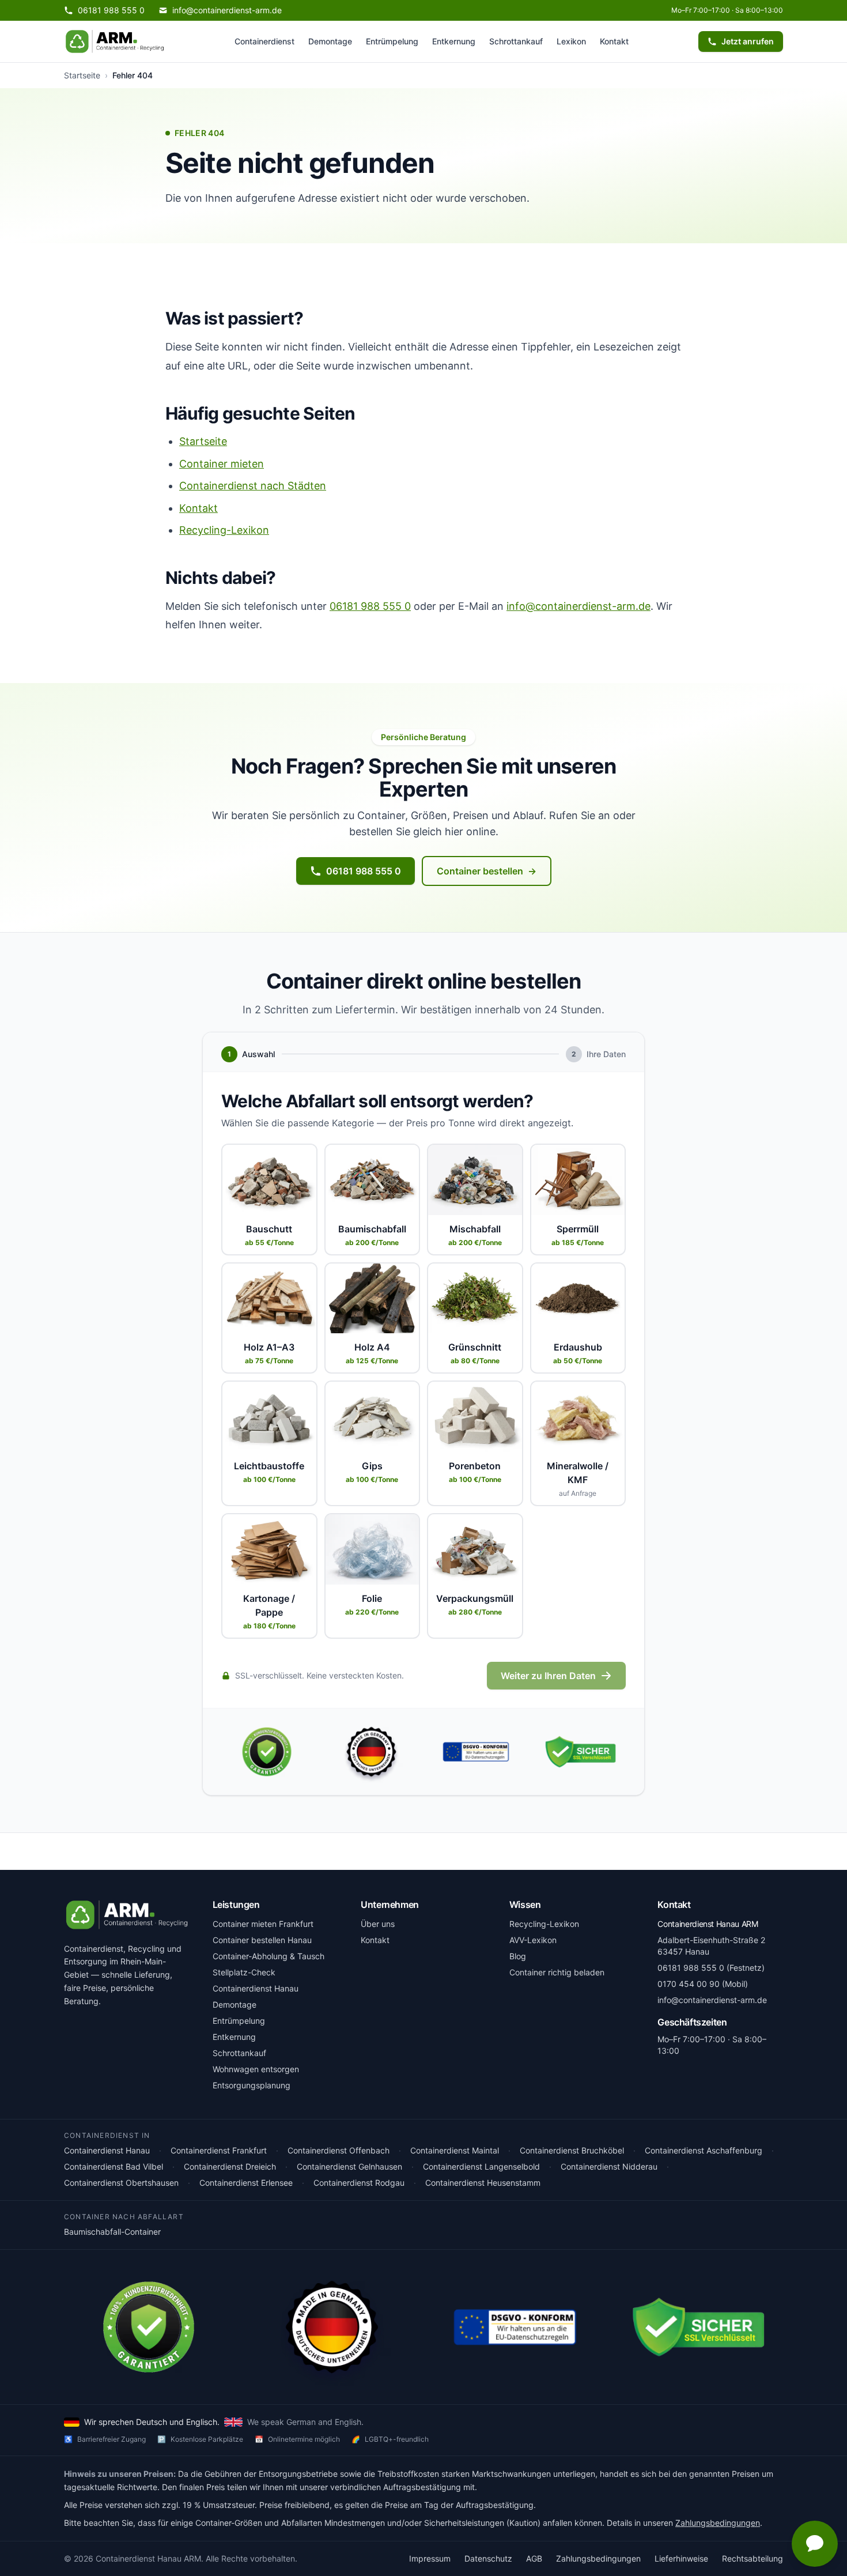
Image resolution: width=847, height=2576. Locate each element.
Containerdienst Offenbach (339, 2150)
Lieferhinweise (681, 2558)
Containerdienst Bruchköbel (572, 2150)
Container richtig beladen (557, 1972)
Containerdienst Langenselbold (481, 2166)
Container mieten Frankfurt (263, 1924)
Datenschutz (488, 2558)
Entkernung (454, 41)
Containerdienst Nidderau (609, 2166)
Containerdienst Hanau (256, 1988)
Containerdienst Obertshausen (121, 2183)
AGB (534, 2558)
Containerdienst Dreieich (230, 2166)
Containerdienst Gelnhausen (349, 2166)
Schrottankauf (516, 41)
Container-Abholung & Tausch (269, 1956)
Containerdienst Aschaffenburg (704, 2150)
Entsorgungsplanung (252, 2085)
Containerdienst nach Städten (253, 486)
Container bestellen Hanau (262, 1940)
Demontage (330, 41)
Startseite (82, 75)
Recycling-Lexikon (224, 530)
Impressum (430, 2558)
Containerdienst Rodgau (359, 2183)
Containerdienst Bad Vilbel (114, 2166)
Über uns (378, 1924)
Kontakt (614, 41)
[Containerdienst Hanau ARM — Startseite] (115, 42)
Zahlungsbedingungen (718, 2523)
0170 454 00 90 (689, 1984)
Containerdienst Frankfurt (219, 2150)
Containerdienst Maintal (455, 2150)
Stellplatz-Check (244, 1972)
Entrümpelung (392, 41)
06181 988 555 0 (370, 606)
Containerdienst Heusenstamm (483, 2183)
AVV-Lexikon (533, 1940)
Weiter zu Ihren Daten (548, 1676)
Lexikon (571, 41)
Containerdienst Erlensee (246, 2183)
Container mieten (222, 464)
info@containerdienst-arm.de (578, 606)
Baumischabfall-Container (112, 2232)
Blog (518, 1956)
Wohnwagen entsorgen (256, 2069)
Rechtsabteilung (753, 2558)
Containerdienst (264, 41)
